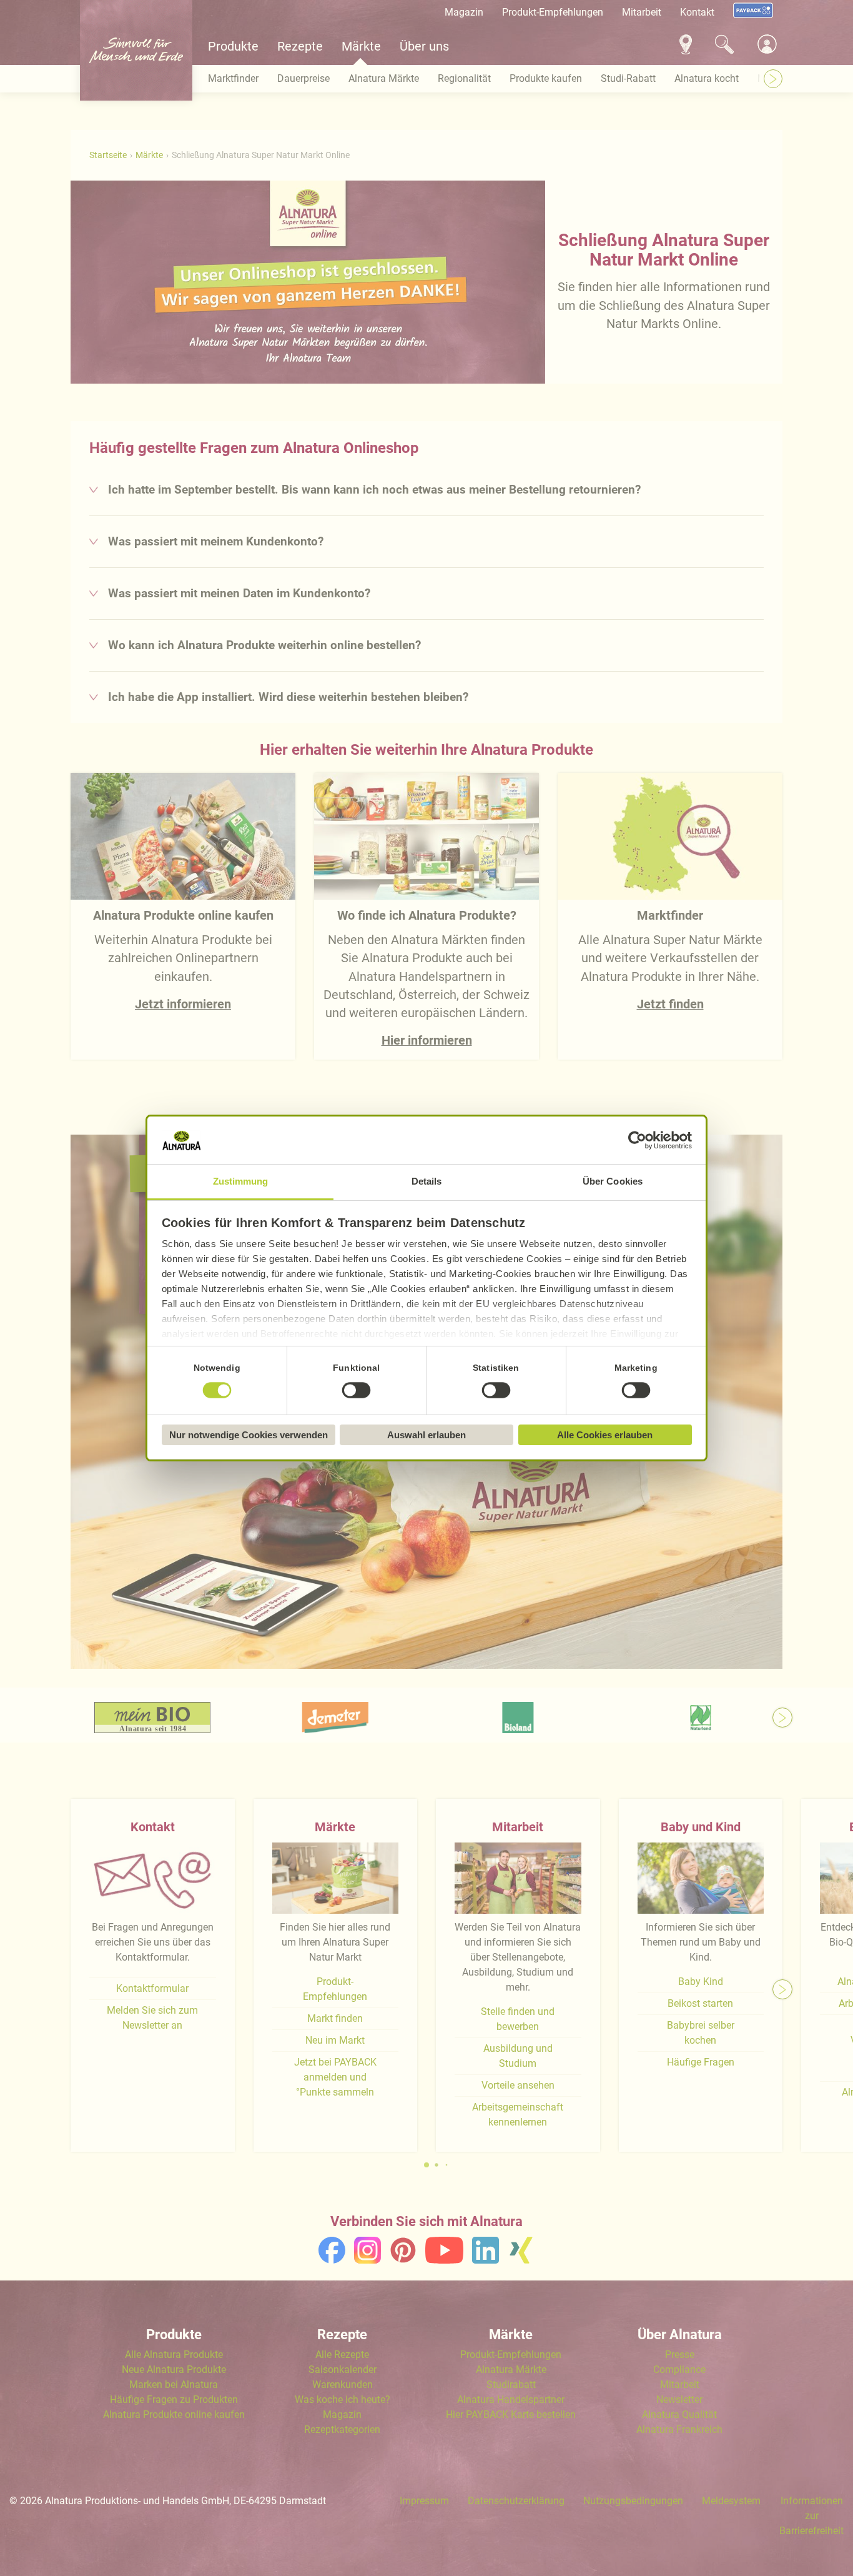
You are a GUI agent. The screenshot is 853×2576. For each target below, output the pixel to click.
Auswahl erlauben (426, 1435)
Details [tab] (427, 1181)
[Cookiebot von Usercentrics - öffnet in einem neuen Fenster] (637, 1140)
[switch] (357, 1391)
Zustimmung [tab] (241, 1181)
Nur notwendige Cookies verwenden (249, 1435)
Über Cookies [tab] (613, 1181)
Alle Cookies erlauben (605, 1435)
